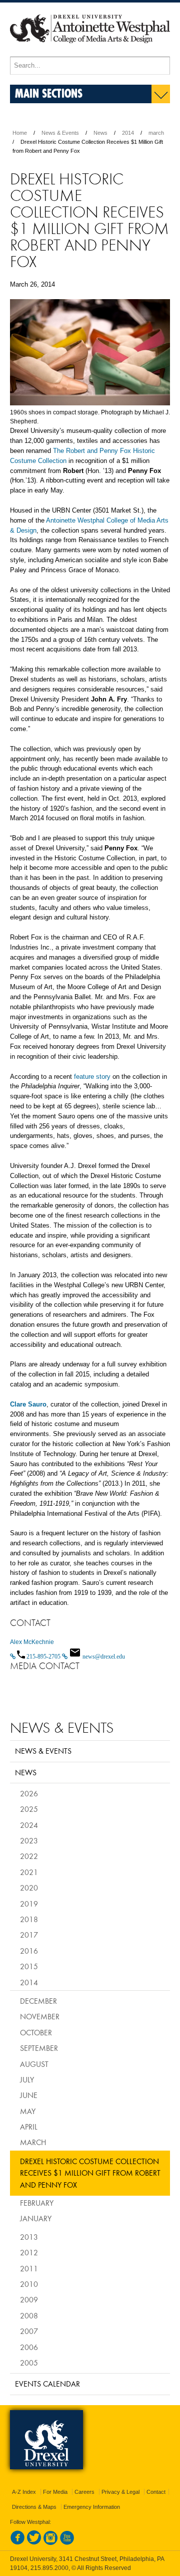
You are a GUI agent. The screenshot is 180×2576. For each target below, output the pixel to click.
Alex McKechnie (32, 1642)
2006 (29, 2347)
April (29, 2127)
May (28, 2111)
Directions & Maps (34, 2507)
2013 (29, 2237)
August (34, 2064)
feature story (92, 1077)
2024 (29, 1825)
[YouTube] (67, 2543)
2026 (29, 1793)
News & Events (60, 133)
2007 (29, 2331)
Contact (156, 2492)
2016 (29, 1951)
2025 (29, 1809)
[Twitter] (34, 2543)
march (156, 133)
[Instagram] (50, 2543)
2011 (29, 2268)
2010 (29, 2284)
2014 (128, 133)
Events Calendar (47, 2384)
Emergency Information (92, 2507)
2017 (29, 1935)
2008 (29, 2315)
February (37, 2203)
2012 (29, 2252)
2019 (29, 1904)
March (33, 2142)
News (100, 133)
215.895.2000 (49, 2568)
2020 (29, 1888)
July (27, 2079)
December (38, 2001)
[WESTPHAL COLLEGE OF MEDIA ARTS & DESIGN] (90, 52)
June (29, 2095)
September (39, 2048)
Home (20, 133)
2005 (29, 2363)
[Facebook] (17, 2543)
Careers (84, 2492)
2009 (29, 2299)
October (36, 2032)
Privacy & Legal (120, 2492)
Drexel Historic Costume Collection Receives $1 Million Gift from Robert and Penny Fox (90, 2173)
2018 (29, 1919)
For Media (55, 2492)
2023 (29, 1840)
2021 (29, 1872)
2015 (29, 1966)
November (40, 2016)
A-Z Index (24, 2492)
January (36, 2218)
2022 (29, 1856)
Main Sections (49, 93)
